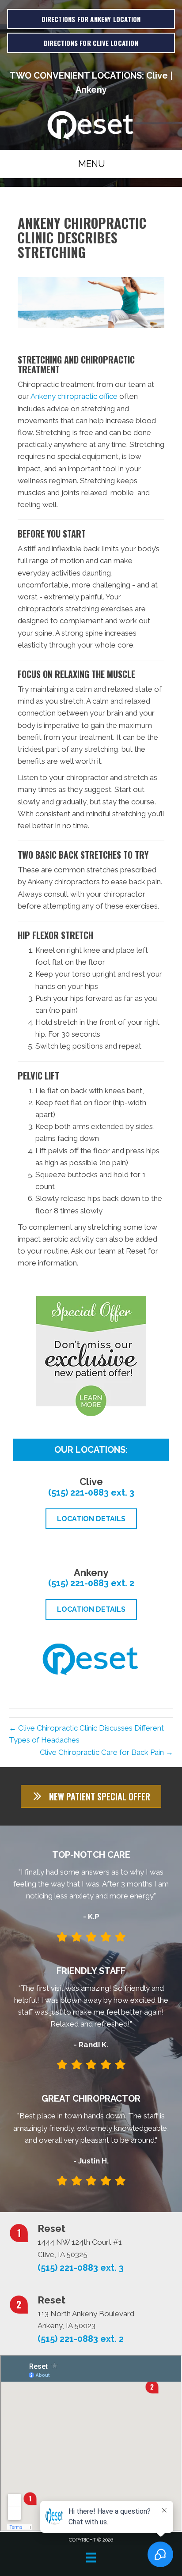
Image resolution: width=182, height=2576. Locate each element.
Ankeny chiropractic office (74, 396)
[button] (91, 1796)
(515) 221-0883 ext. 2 (91, 1583)
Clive (157, 76)
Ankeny (91, 90)
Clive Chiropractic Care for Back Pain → (106, 1752)
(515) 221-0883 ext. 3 (91, 1493)
